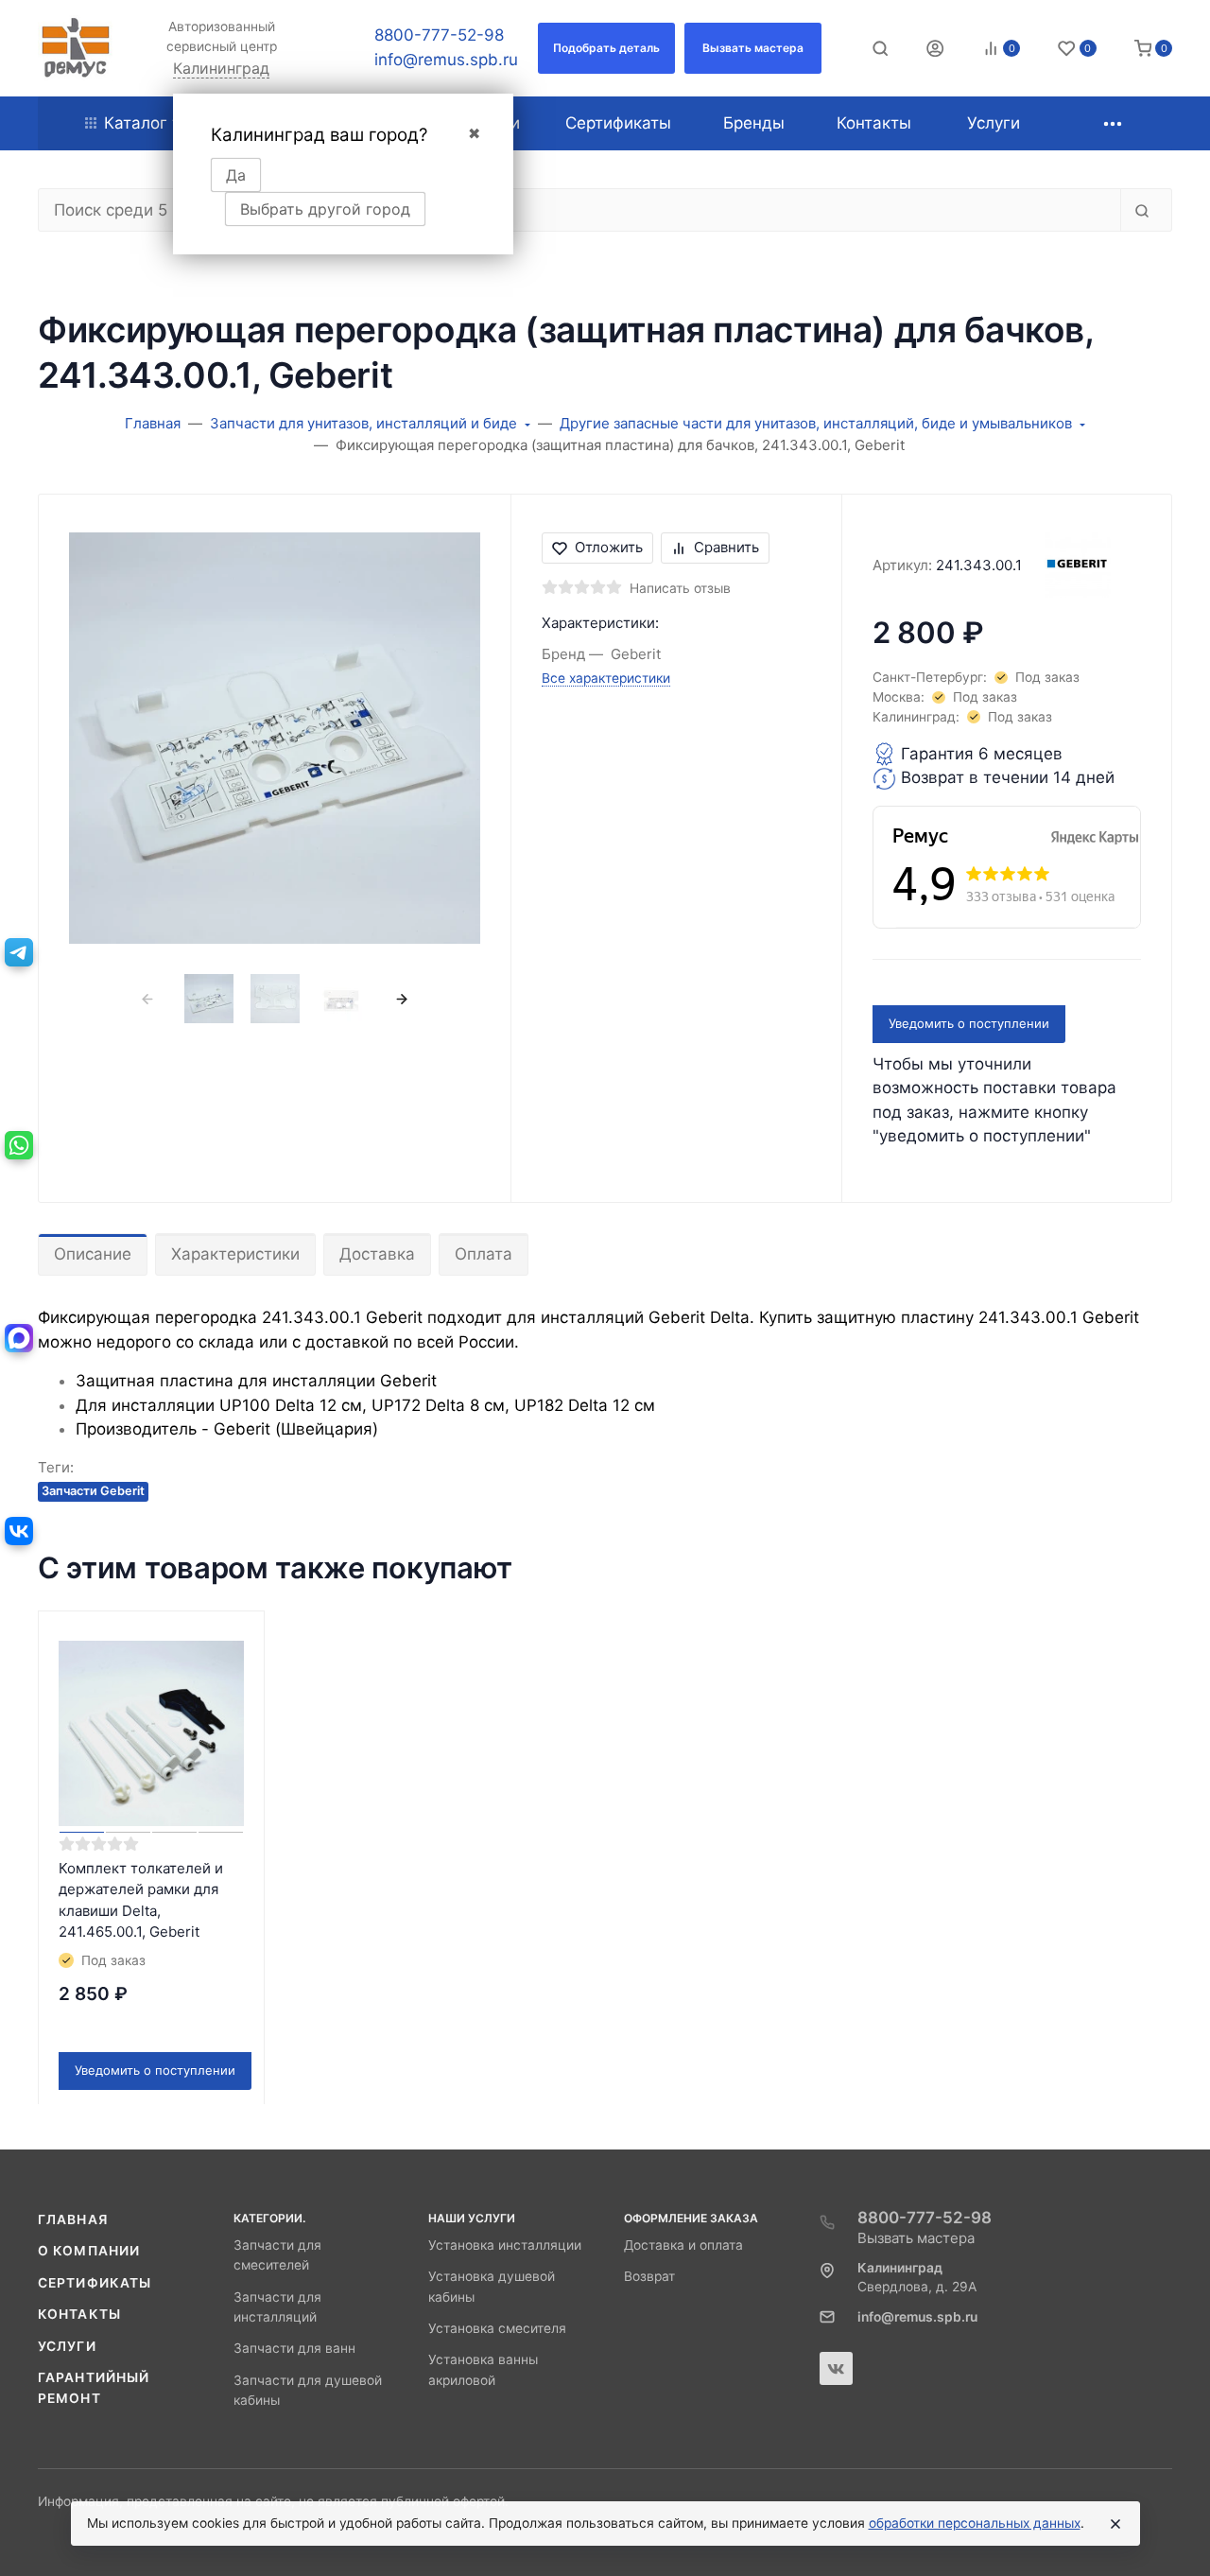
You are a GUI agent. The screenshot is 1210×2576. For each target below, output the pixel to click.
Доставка (377, 1254)
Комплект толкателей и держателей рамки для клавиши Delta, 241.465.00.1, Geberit (141, 1900)
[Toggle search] (880, 48)
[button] (606, 48)
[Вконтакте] (836, 2368)
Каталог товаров (171, 123)
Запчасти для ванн (294, 2348)
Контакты (79, 2314)
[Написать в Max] (19, 1338)
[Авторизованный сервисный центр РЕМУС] (76, 48)
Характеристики (235, 1254)
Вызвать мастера (916, 2238)
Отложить (609, 547)
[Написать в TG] (19, 952)
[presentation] (148, 999)
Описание (93, 1254)
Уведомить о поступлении (969, 1023)
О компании (89, 2251)
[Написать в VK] (19, 1531)
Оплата (484, 1254)
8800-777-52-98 (439, 35)
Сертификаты (95, 2283)
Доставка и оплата (683, 2245)
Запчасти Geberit (93, 1491)
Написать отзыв (680, 588)
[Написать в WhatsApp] (19, 1145)
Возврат (649, 2276)
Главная (73, 2219)
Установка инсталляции (505, 2245)
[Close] (1115, 2524)
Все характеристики (606, 678)
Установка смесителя (497, 2328)
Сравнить (726, 547)
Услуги (67, 2346)
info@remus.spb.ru (446, 60)
